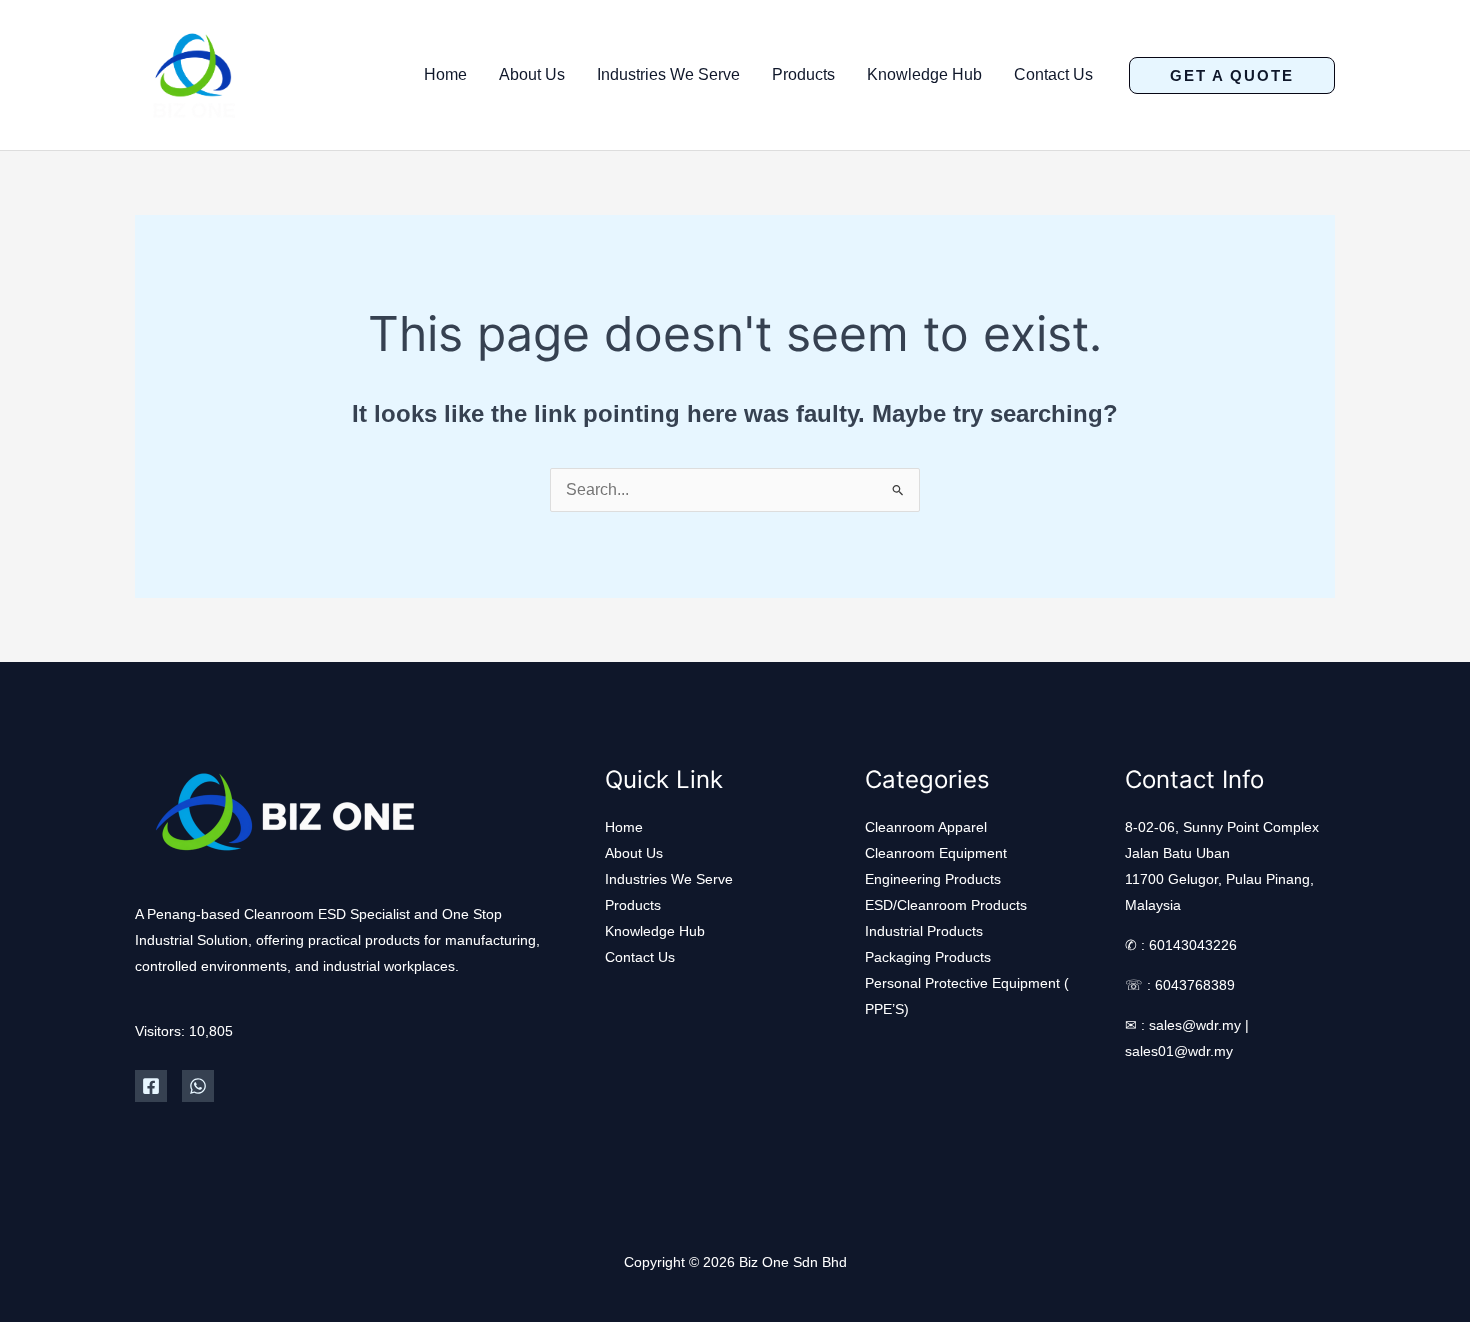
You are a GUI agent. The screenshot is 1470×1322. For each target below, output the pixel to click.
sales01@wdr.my (1179, 1051)
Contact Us (1053, 74)
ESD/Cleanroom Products (946, 905)
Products (803, 74)
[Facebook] (151, 1086)
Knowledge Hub (924, 74)
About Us (532, 74)
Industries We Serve (668, 74)
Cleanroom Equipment (936, 853)
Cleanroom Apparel (926, 827)
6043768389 (1195, 985)
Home (445, 74)
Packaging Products (928, 957)
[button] (1232, 75)
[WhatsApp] (198, 1086)
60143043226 (1193, 945)
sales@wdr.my (1195, 1025)
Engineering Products (933, 879)
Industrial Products (924, 931)
